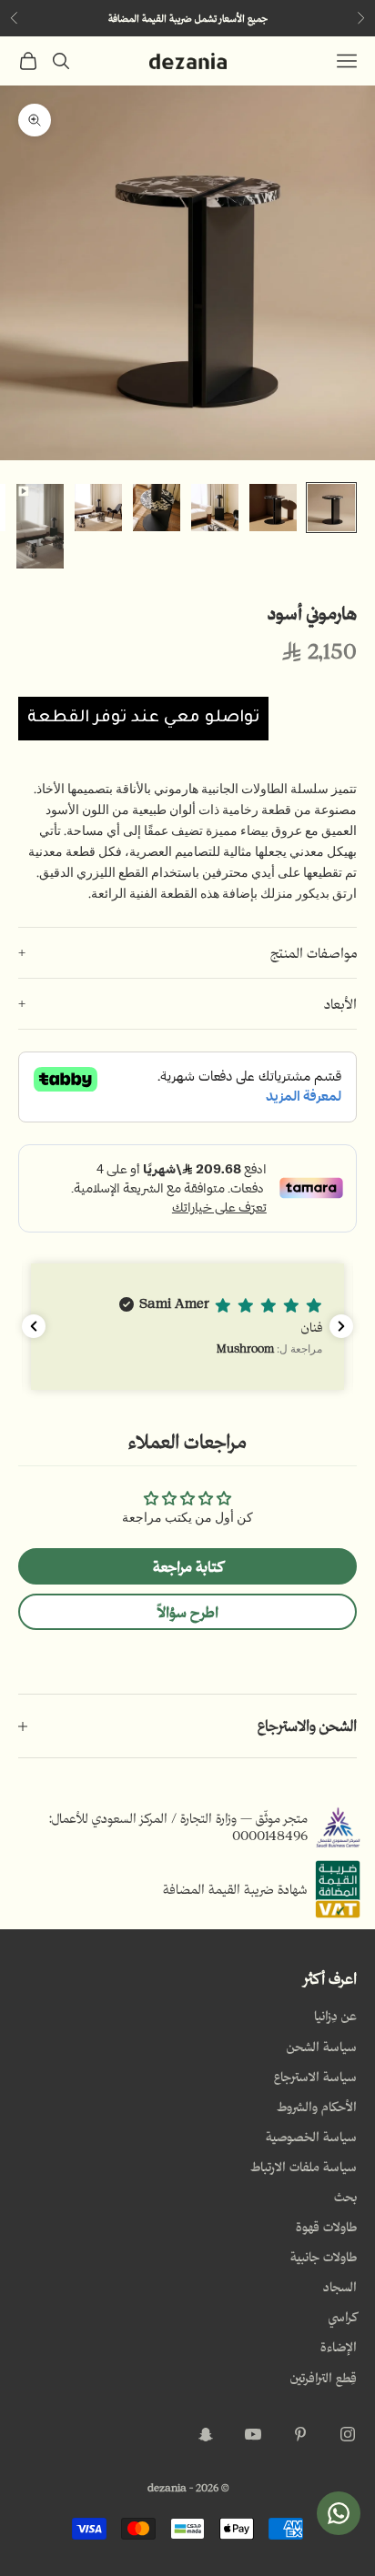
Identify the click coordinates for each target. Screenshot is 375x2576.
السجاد (340, 2287)
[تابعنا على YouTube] (253, 2434)
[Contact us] (339, 2513)
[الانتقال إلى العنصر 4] (157, 508)
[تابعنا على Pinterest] (300, 2434)
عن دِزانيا (335, 2016)
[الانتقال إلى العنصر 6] (40, 526)
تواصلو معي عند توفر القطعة (143, 719)
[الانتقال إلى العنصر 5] (98, 508)
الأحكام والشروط (317, 2107)
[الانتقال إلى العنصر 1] (331, 508)
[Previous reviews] (34, 1326)
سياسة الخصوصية (311, 2137)
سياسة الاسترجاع (315, 2077)
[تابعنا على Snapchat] (206, 2434)
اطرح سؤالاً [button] (188, 1612)
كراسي (343, 2317)
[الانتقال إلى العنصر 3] (215, 508)
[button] (187, 1327)
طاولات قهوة (326, 2227)
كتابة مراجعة (188, 1566)
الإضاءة (339, 2347)
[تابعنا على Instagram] (348, 2434)
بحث (345, 2197)
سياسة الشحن (322, 2047)
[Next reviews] (341, 1326)
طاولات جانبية (324, 2257)
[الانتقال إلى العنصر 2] (273, 508)
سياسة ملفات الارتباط (304, 2167)
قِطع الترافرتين (324, 2378)
